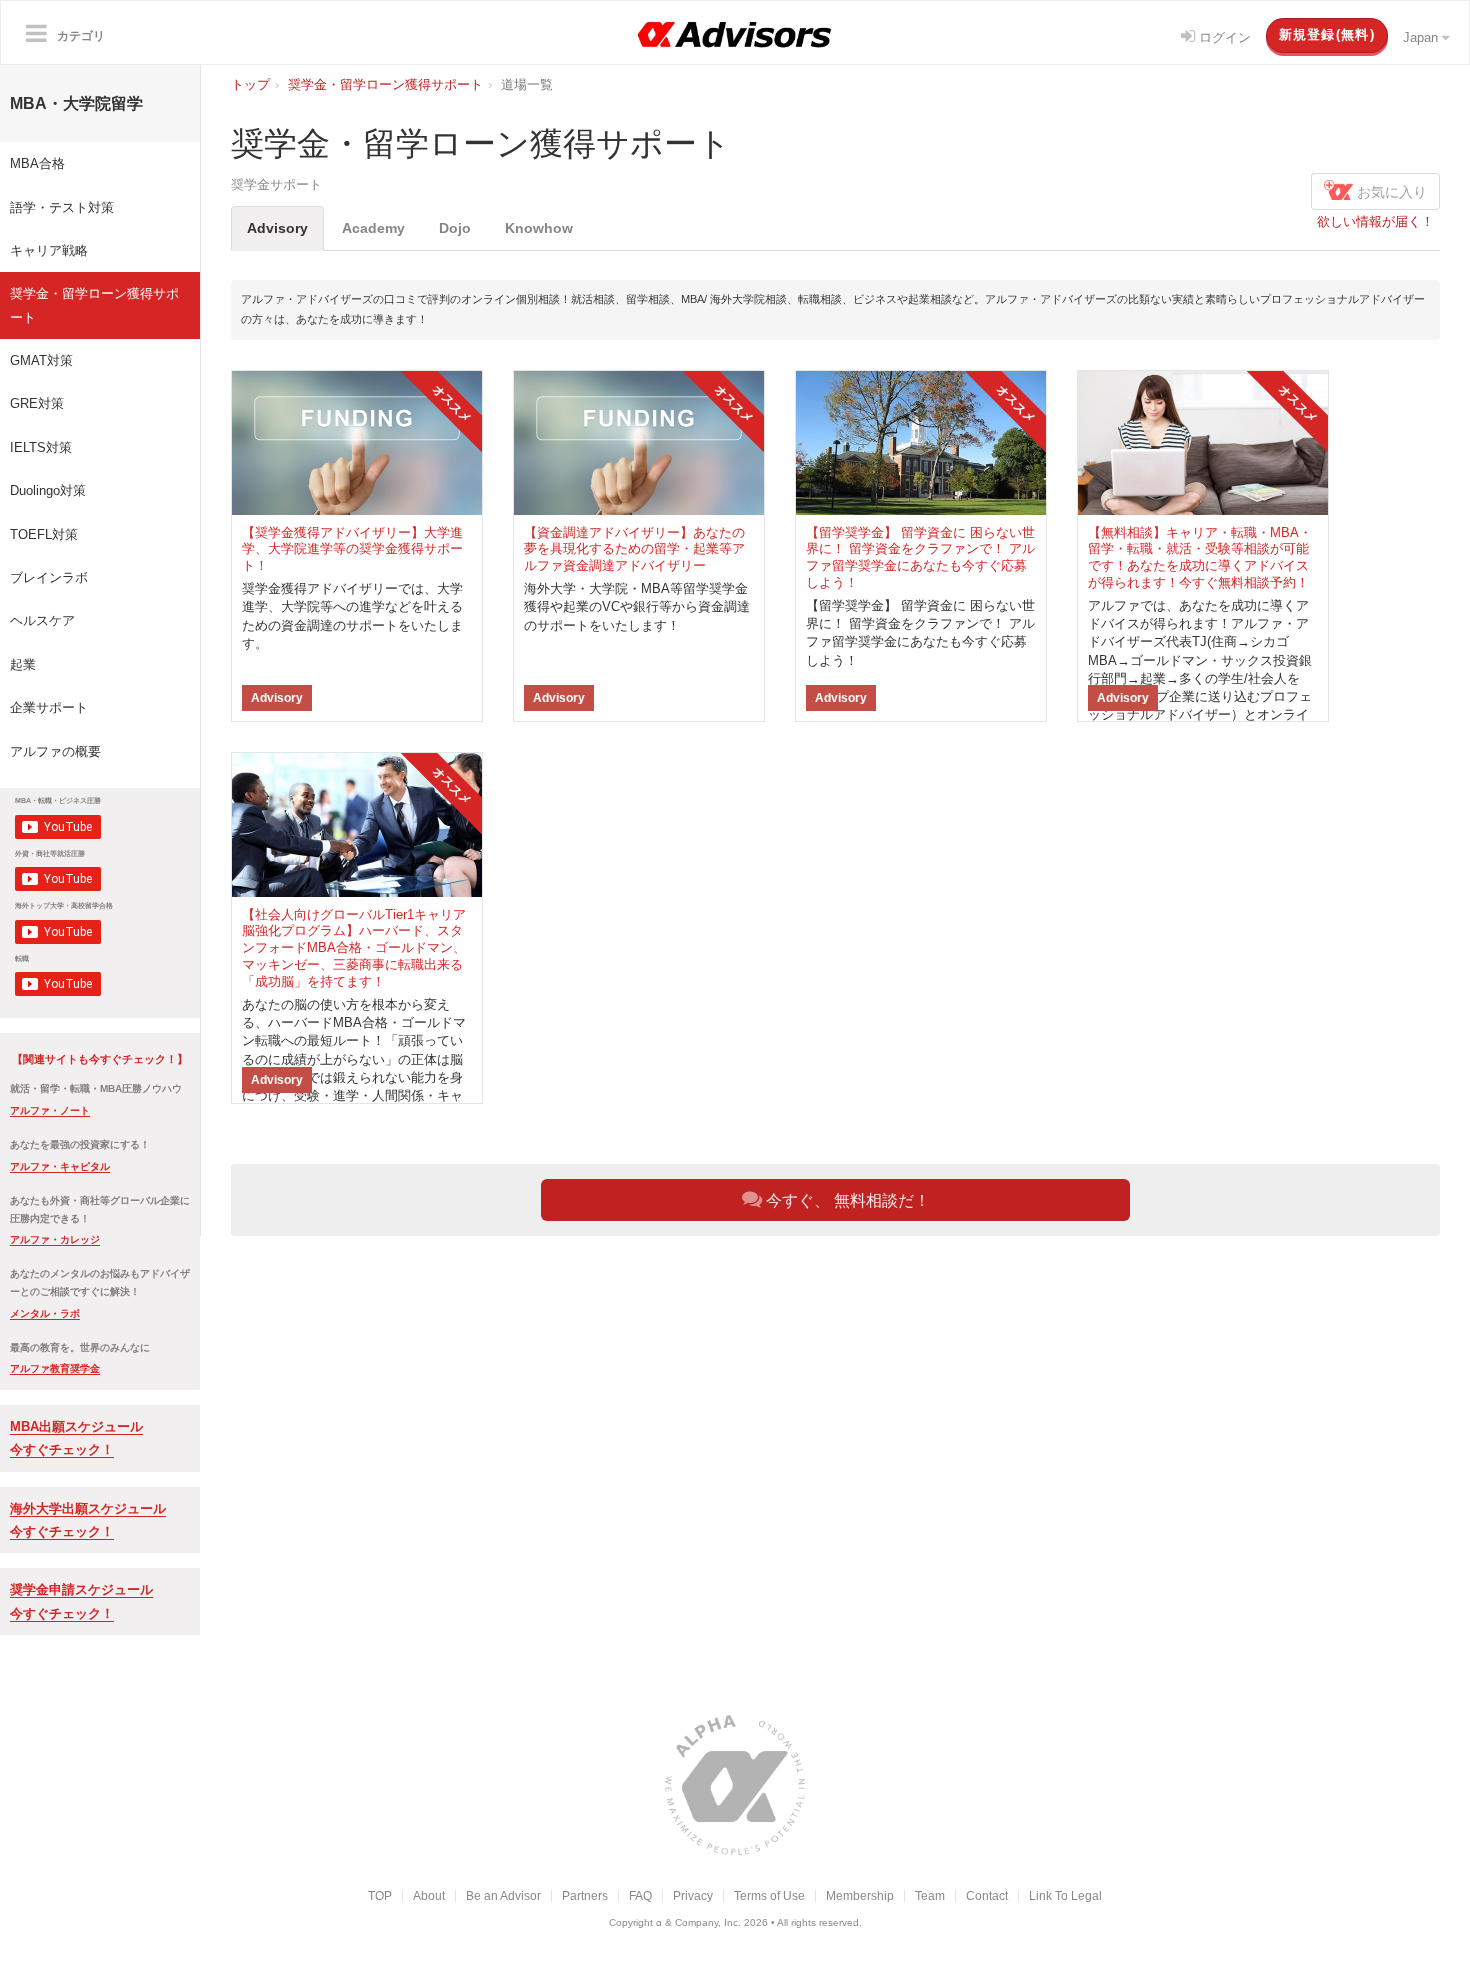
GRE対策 (37, 403)
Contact (987, 1895)
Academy (373, 228)
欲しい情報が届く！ (1375, 221)
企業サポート (49, 707)
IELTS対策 (41, 447)
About (429, 1895)
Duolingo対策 (48, 490)
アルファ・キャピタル (60, 1166)
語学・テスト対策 (62, 207)
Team (930, 1895)
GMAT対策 (41, 360)
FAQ (640, 1895)
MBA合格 (37, 163)
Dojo (455, 228)
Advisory (277, 228)
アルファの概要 (55, 751)
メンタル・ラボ (45, 1313)
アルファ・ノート (50, 1110)
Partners (585, 1895)
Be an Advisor (503, 1895)
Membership (860, 1895)
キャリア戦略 (49, 250)
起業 (23, 664)
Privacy (693, 1895)
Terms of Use (769, 1895)
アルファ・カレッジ (55, 1239)
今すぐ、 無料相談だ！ (846, 1200)
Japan (1422, 37)
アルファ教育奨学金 (55, 1368)
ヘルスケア (42, 620)
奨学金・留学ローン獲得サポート (94, 305)
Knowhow (539, 228)
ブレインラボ (49, 577)
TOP (380, 1895)
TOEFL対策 (44, 534)
